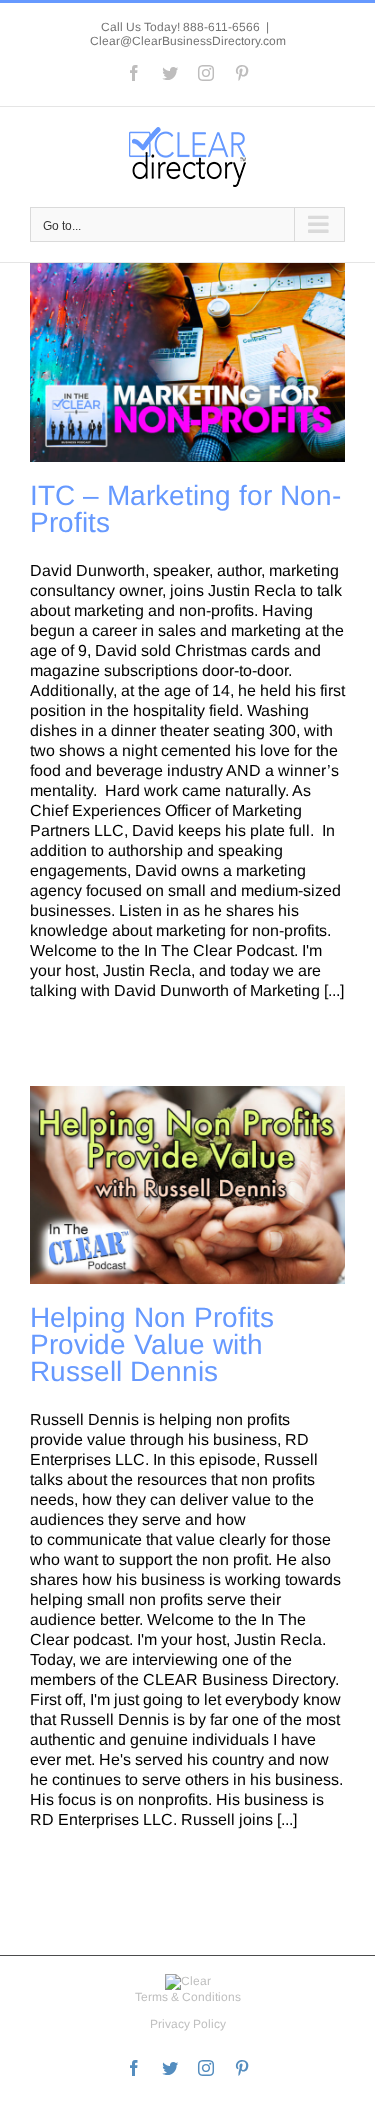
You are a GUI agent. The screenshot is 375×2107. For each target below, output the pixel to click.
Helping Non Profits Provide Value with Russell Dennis (152, 1344)
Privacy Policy (188, 2024)
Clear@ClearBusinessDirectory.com (188, 41)
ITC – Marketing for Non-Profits (185, 509)
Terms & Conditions (188, 1997)
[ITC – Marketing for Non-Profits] (187, 362)
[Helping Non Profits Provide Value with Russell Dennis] (187, 1185)
